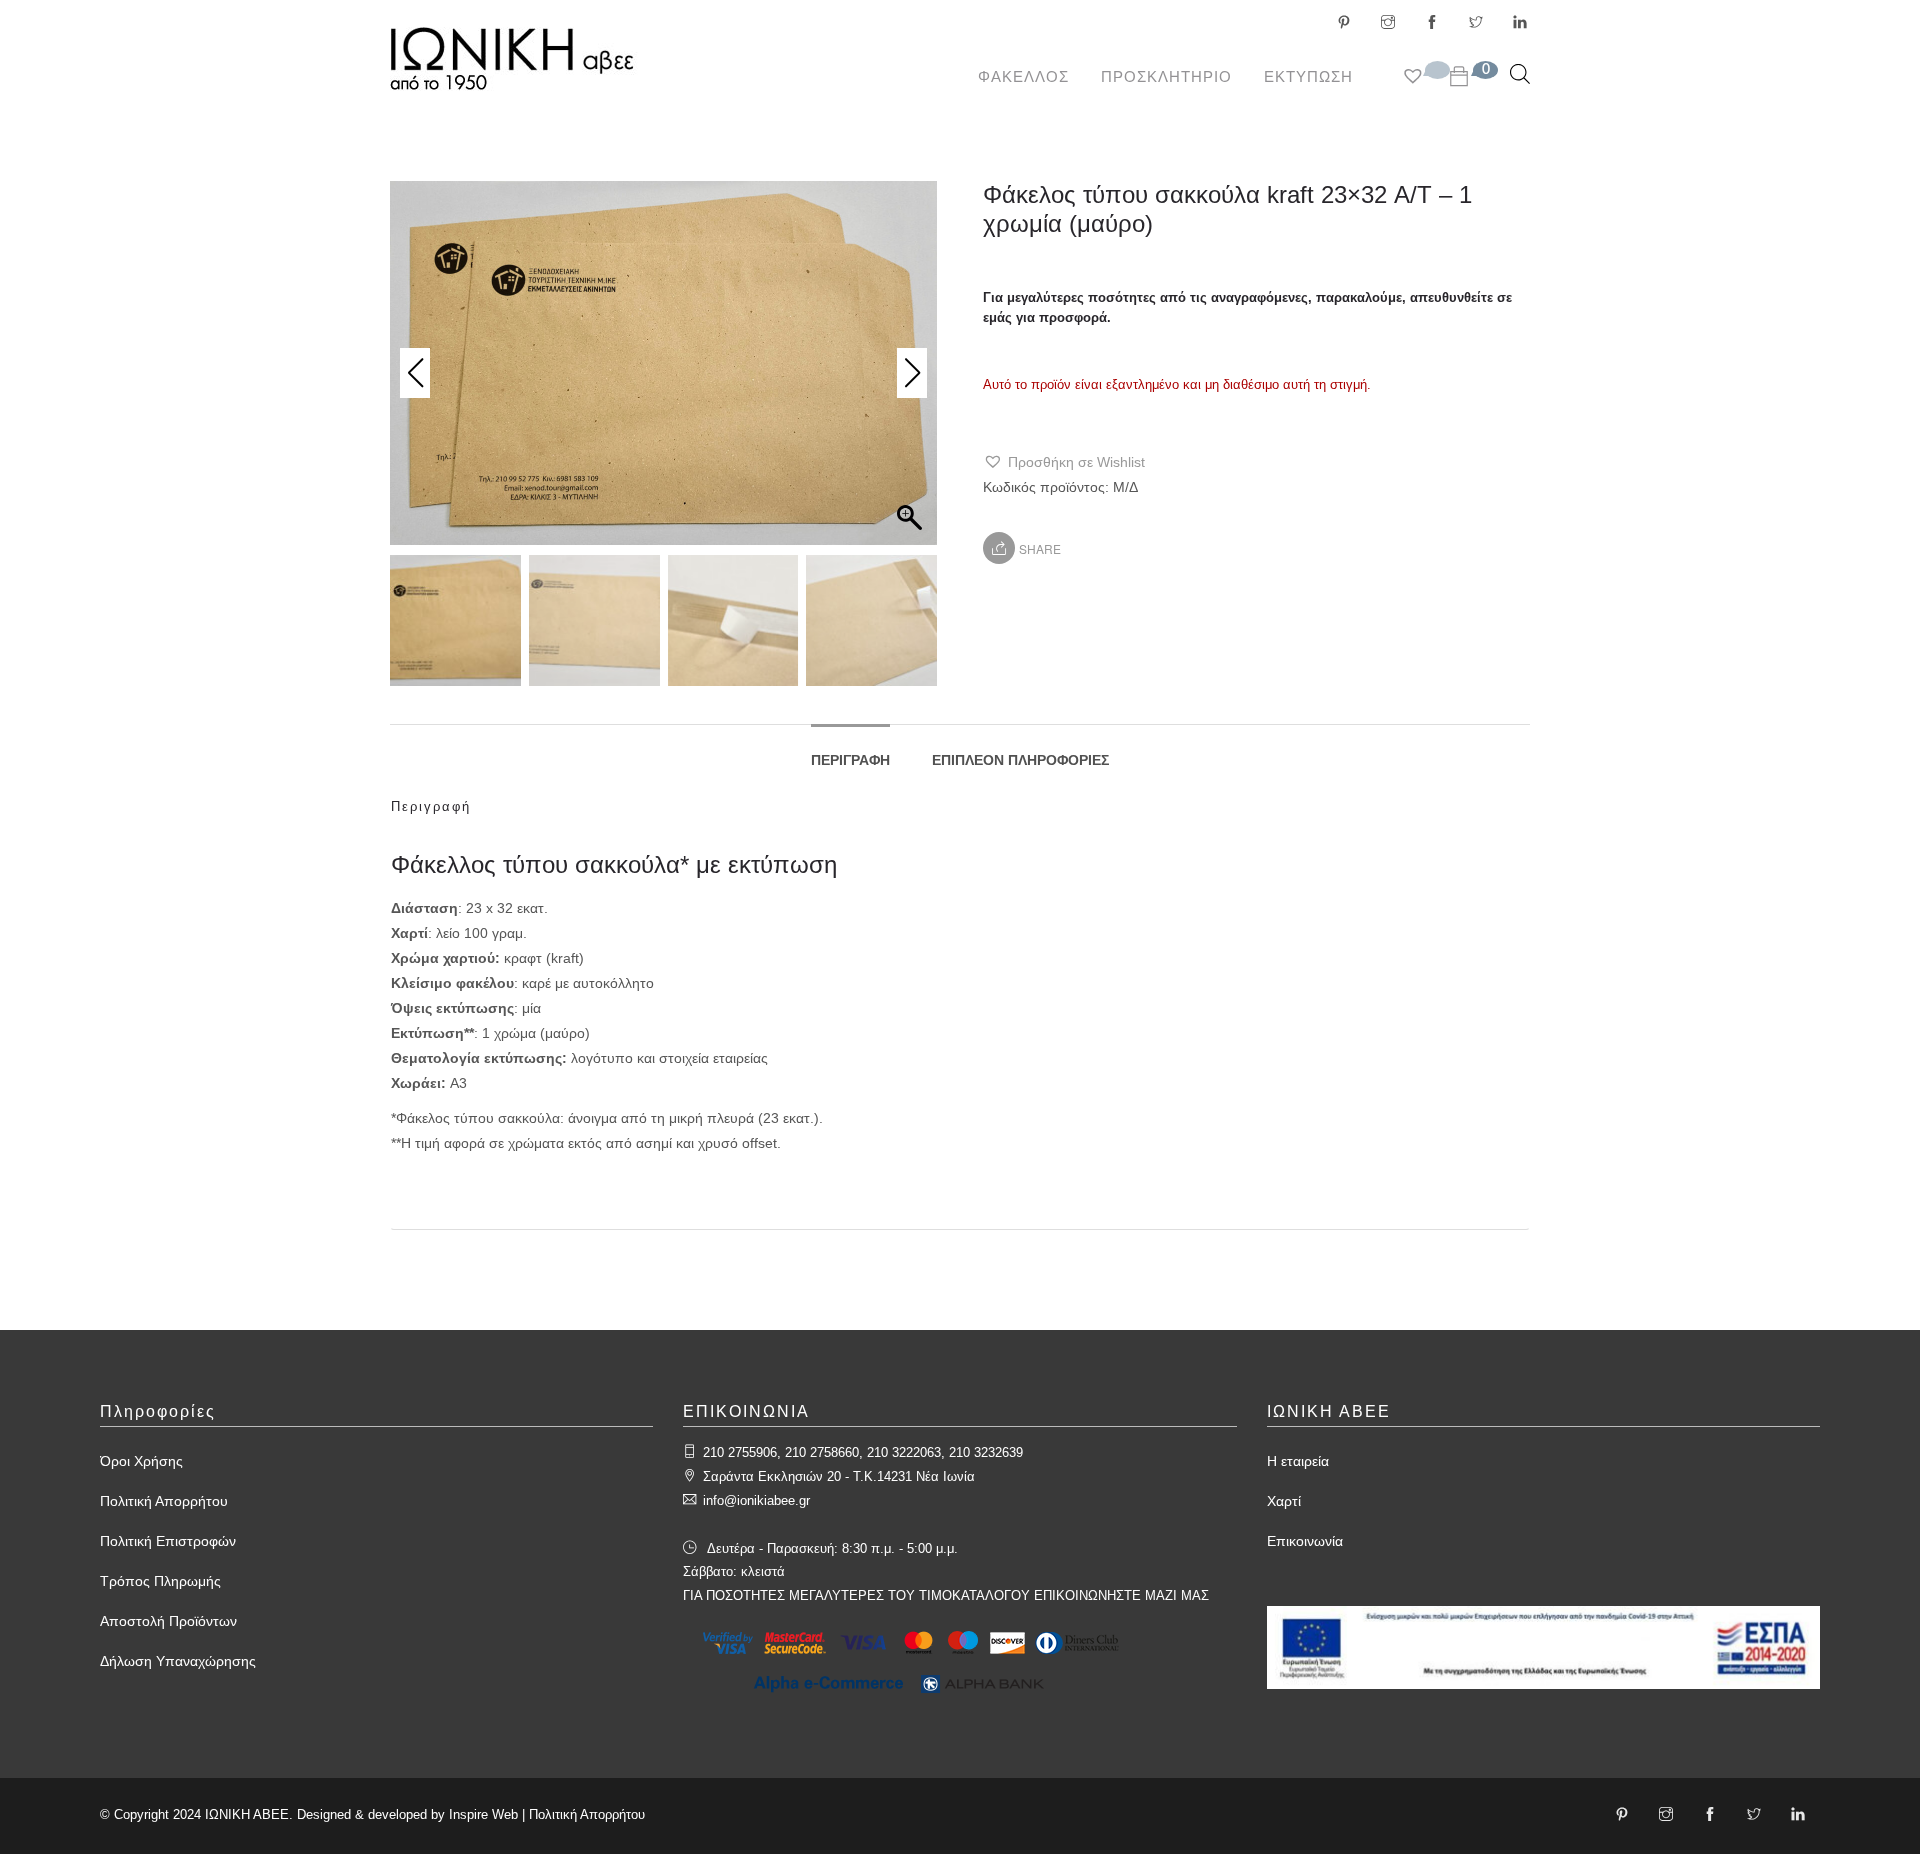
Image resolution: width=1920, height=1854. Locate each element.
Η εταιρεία (1298, 1461)
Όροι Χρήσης (141, 1461)
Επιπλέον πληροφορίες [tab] (1020, 760)
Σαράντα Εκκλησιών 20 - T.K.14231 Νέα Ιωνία (839, 1476)
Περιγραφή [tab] (850, 760)
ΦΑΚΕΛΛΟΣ (1023, 76)
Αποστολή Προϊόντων (168, 1621)
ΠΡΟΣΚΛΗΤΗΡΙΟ (1166, 76)
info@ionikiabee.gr (756, 1500)
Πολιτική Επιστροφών (168, 1541)
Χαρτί (1284, 1501)
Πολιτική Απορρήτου (164, 1501)
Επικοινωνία (1305, 1541)
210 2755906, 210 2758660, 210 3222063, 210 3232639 (863, 1452)
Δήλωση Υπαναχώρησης (178, 1661)
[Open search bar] (1520, 73)
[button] (1064, 462)
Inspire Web (483, 1814)
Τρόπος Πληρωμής (160, 1581)
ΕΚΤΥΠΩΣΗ (1308, 76)
